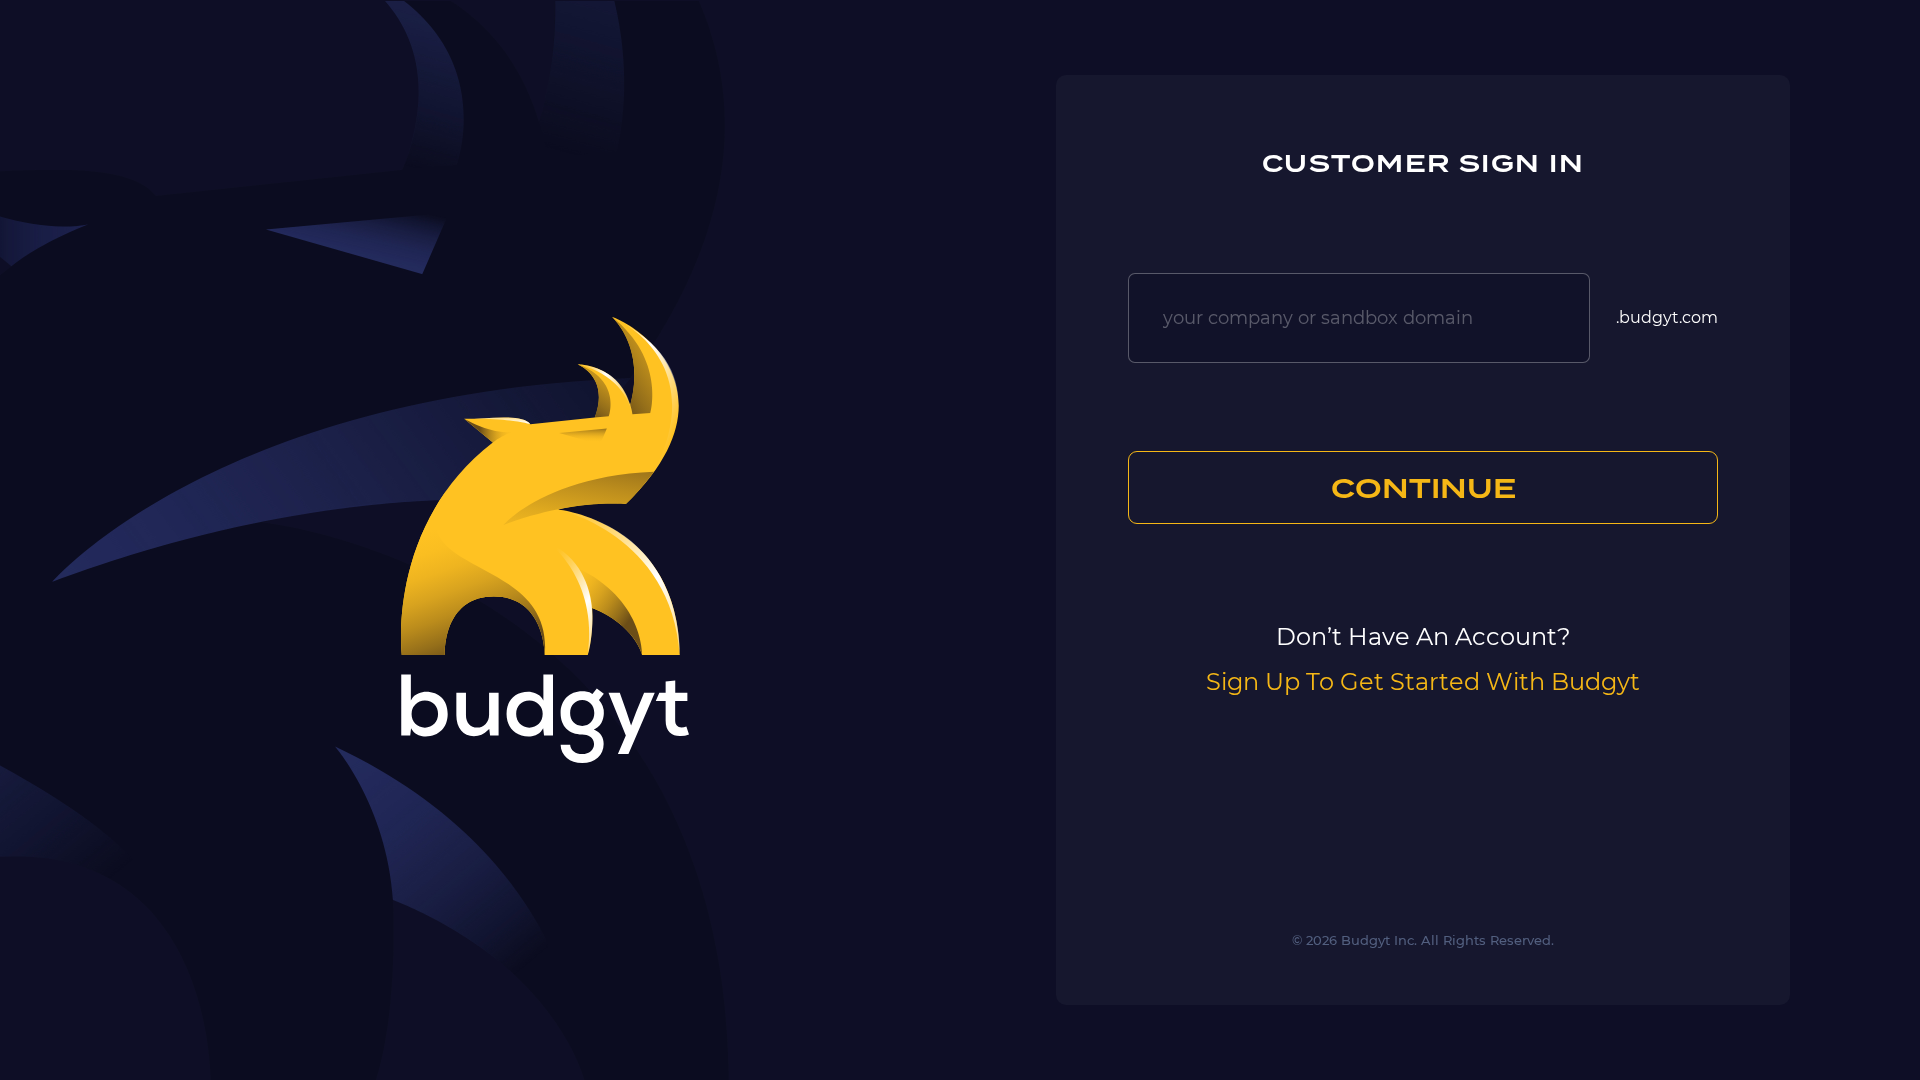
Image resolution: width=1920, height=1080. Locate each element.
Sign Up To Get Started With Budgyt (1423, 681)
